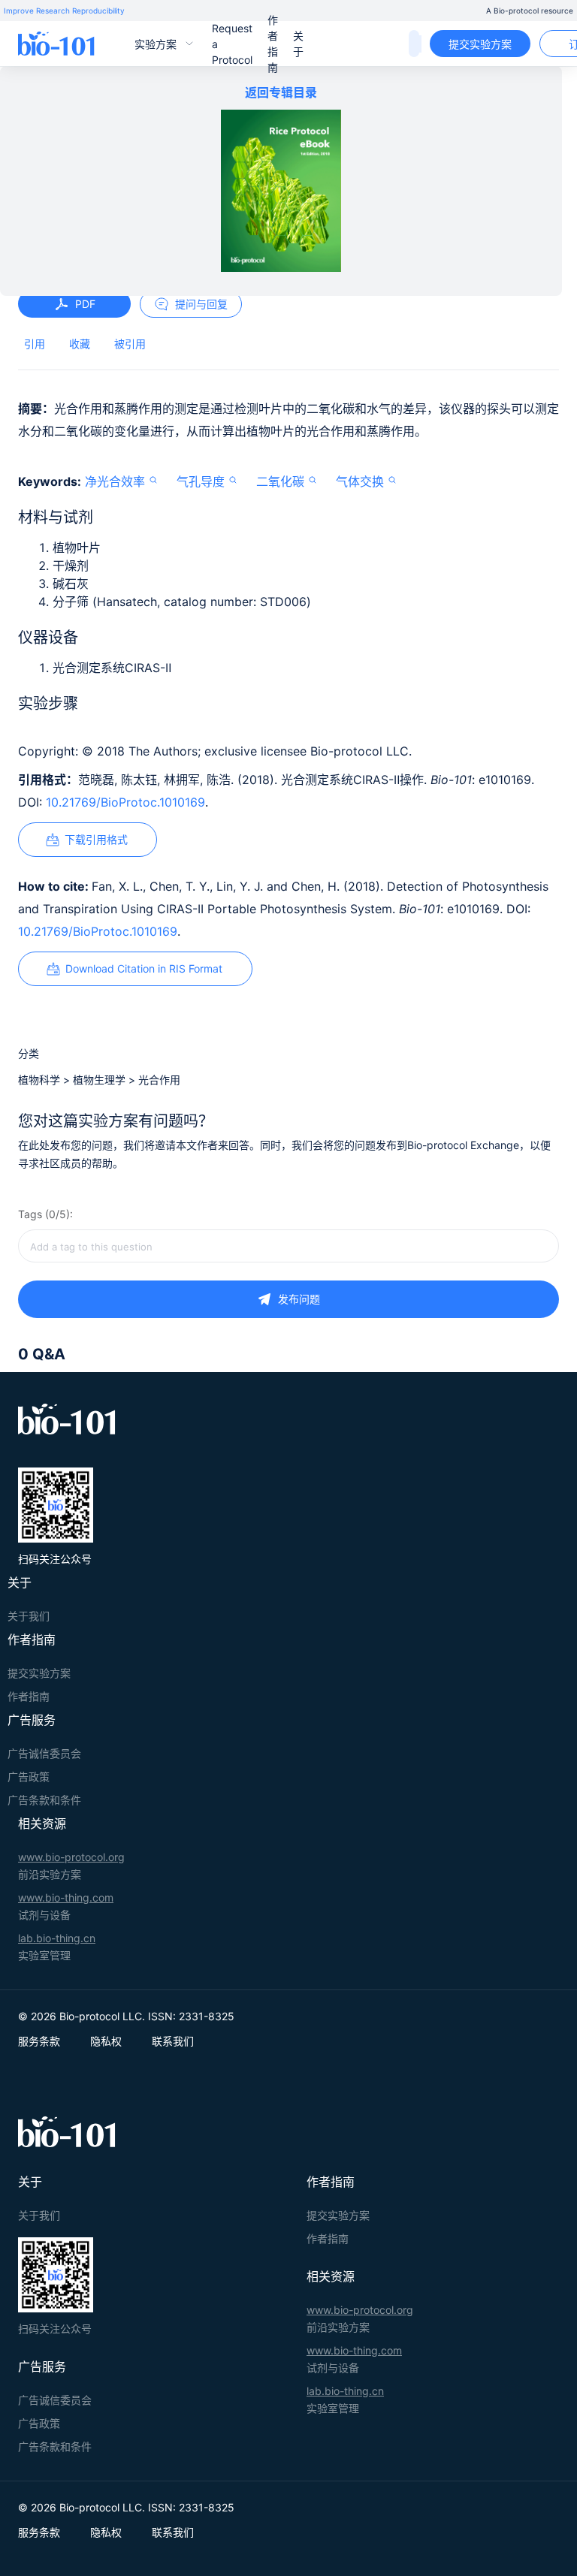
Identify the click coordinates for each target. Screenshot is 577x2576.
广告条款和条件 (44, 1800)
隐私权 (106, 2041)
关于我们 (29, 1616)
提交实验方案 (480, 44)
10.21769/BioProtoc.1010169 (125, 802)
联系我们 (173, 2041)
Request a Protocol (232, 44)
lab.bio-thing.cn (57, 1938)
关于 (298, 44)
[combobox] (288, 1246)
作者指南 (273, 44)
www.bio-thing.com (66, 1897)
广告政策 (29, 1777)
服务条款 (39, 2041)
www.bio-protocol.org (71, 1857)
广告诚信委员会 (44, 1753)
